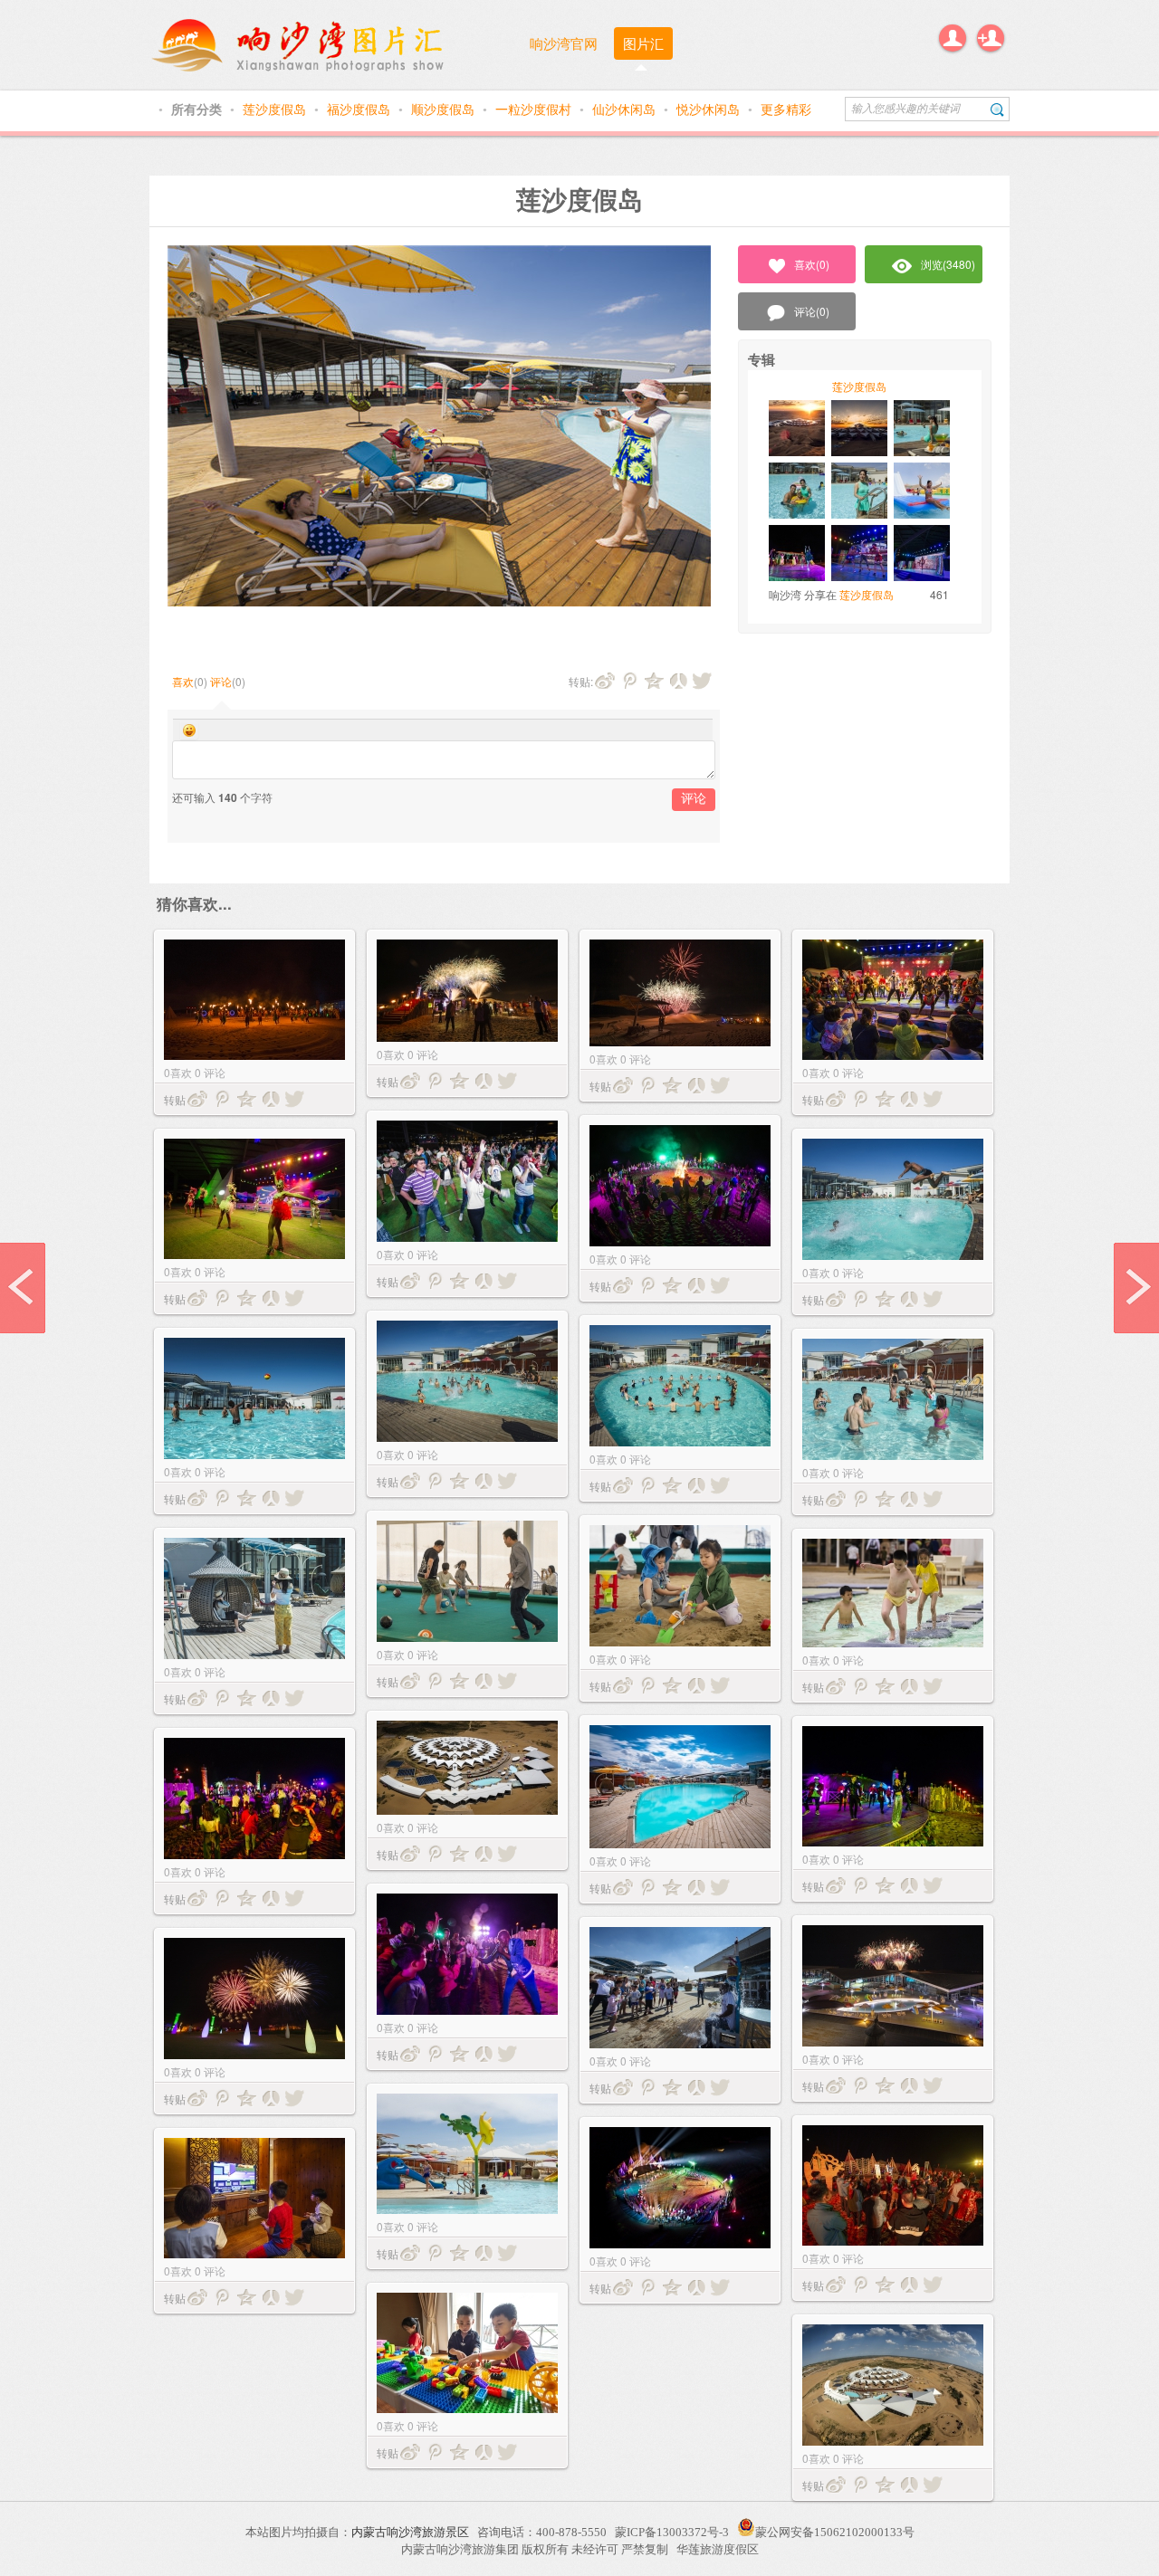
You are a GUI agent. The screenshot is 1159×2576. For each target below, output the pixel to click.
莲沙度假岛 (276, 109)
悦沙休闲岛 (710, 109)
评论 (221, 681)
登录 (953, 38)
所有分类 (198, 109)
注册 (991, 38)
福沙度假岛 (360, 109)
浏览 (948, 264)
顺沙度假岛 (445, 109)
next (1136, 1288)
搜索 (997, 109)
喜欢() (812, 264)
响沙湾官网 (564, 43)
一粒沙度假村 (535, 109)
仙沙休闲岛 (626, 109)
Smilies (189, 730)
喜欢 (183, 681)
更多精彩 (786, 109)
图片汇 (643, 43)
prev (23, 1288)
